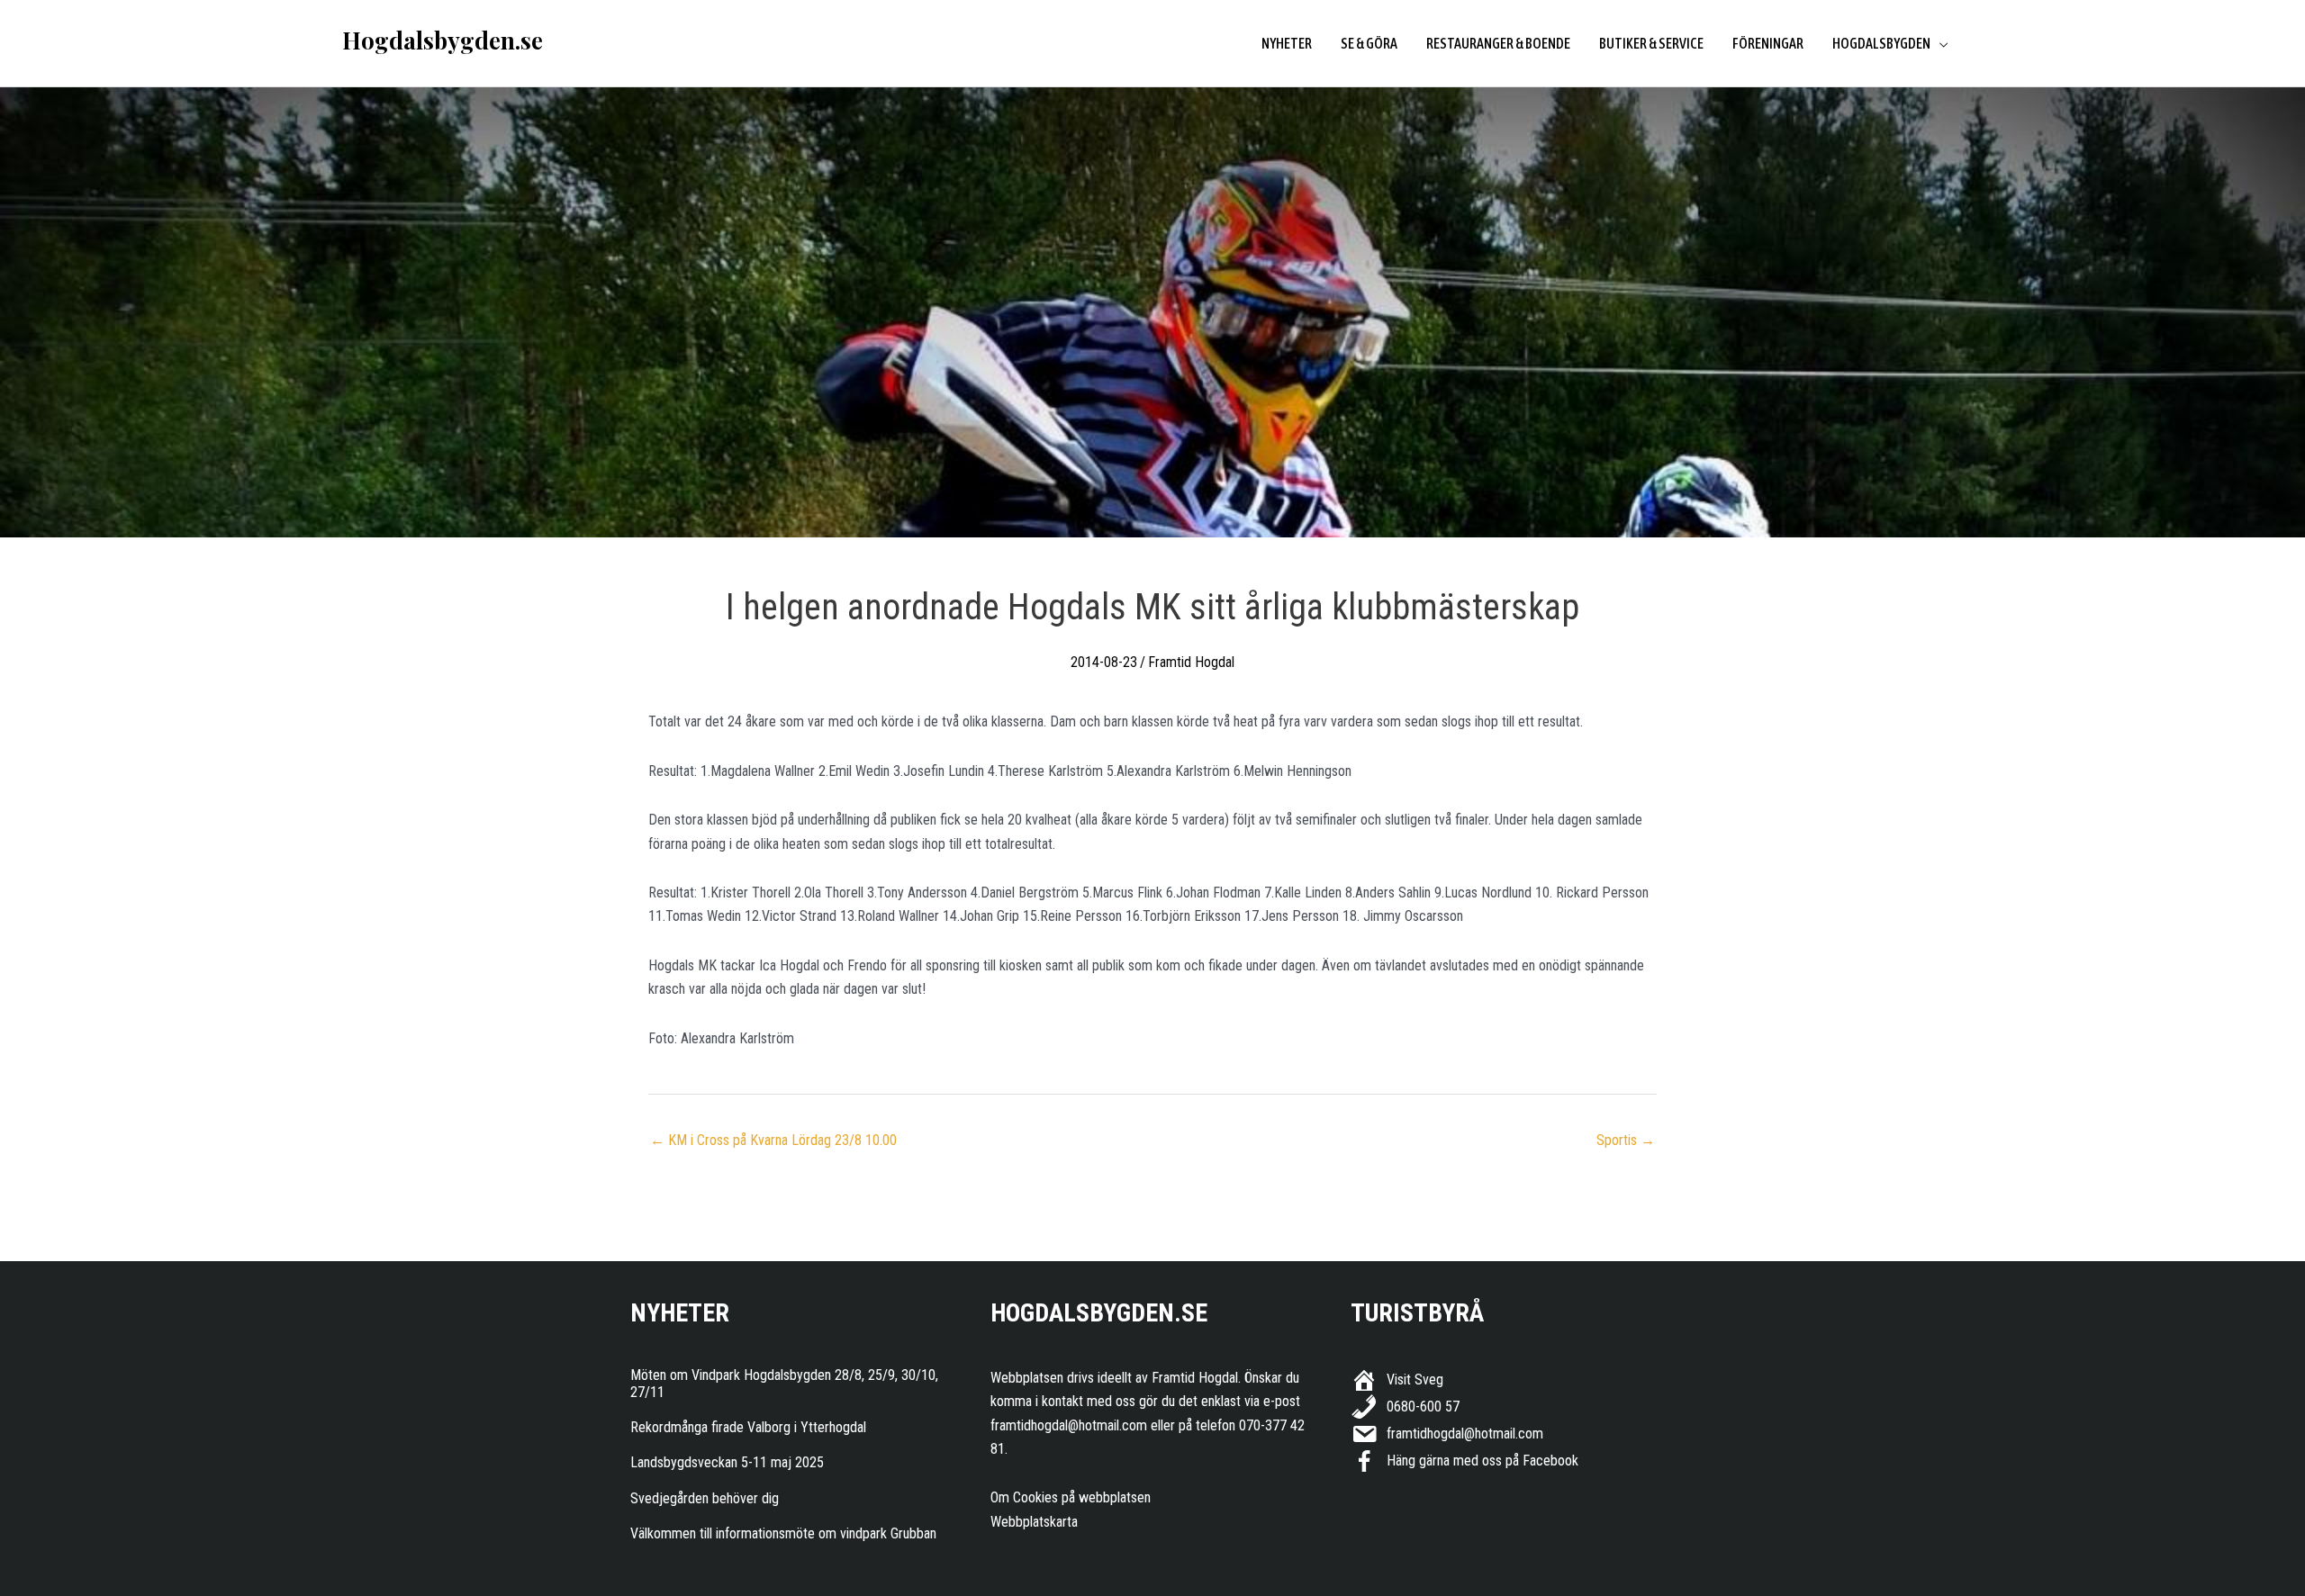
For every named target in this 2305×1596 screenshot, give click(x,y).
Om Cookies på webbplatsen (1071, 1497)
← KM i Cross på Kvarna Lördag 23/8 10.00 (773, 1140)
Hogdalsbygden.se (443, 40)
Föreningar (1768, 43)
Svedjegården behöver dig (705, 1498)
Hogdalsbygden (1881, 43)
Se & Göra (1369, 43)
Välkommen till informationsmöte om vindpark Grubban (783, 1533)
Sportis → (1626, 1140)
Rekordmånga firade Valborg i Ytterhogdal (748, 1427)
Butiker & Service (1651, 43)
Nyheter (1287, 43)
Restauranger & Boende (1498, 43)
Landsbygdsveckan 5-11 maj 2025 (727, 1462)
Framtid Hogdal (1191, 662)
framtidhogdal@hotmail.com (1069, 1425)
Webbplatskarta (1034, 1522)
